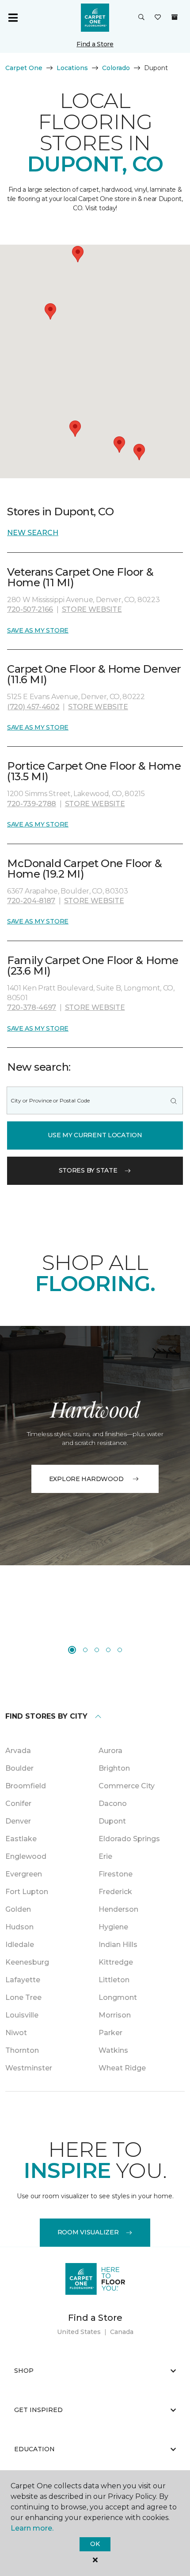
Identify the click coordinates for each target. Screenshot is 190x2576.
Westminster (29, 2068)
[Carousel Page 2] (85, 1650)
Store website (92, 609)
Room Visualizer (88, 2232)
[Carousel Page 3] (97, 1650)
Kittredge (116, 1962)
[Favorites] (158, 18)
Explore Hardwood (86, 1479)
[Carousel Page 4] (108, 1650)
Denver (18, 1821)
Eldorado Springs (129, 1839)
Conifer (18, 1804)
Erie (105, 1856)
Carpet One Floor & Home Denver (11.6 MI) (94, 674)
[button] (141, 18)
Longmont (118, 1997)
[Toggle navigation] (13, 18)
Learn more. (32, 2528)
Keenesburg (27, 1962)
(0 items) (175, 17)
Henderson (118, 1909)
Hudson (19, 1927)
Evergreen (24, 1874)
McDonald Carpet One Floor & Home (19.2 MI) (84, 869)
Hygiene (113, 1927)
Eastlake (21, 1839)
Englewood (26, 1856)
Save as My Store (38, 630)
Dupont (112, 1821)
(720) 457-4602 (33, 707)
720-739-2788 (32, 804)
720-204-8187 (31, 901)
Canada (122, 2332)
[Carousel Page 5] (120, 1650)
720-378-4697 (32, 1007)
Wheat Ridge (122, 2068)
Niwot (16, 2033)
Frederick (115, 1892)
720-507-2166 (30, 609)
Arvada (18, 1751)
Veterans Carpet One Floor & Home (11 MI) (80, 577)
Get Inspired (38, 2410)
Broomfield (26, 1786)
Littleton (114, 1980)
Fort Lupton (27, 1892)
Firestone (116, 1874)
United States (79, 2332)
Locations (72, 68)
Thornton (22, 2050)
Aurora (110, 1751)
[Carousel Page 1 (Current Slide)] (72, 1650)
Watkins (113, 2050)
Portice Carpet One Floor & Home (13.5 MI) (94, 771)
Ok (95, 2544)
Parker (110, 2033)
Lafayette (23, 1980)
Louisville (22, 2015)
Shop (24, 2371)
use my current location (95, 1135)
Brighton (114, 1768)
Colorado (116, 68)
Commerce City (127, 1786)
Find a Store (95, 44)
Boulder (19, 1768)
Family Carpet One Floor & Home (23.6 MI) (93, 966)
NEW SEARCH (33, 533)
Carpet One (24, 68)
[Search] (174, 1100)
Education (34, 2449)
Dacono (113, 1804)
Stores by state (88, 1170)
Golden (18, 1909)
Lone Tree (23, 1997)
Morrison (115, 2015)
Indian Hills (118, 1945)
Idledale (20, 1945)
